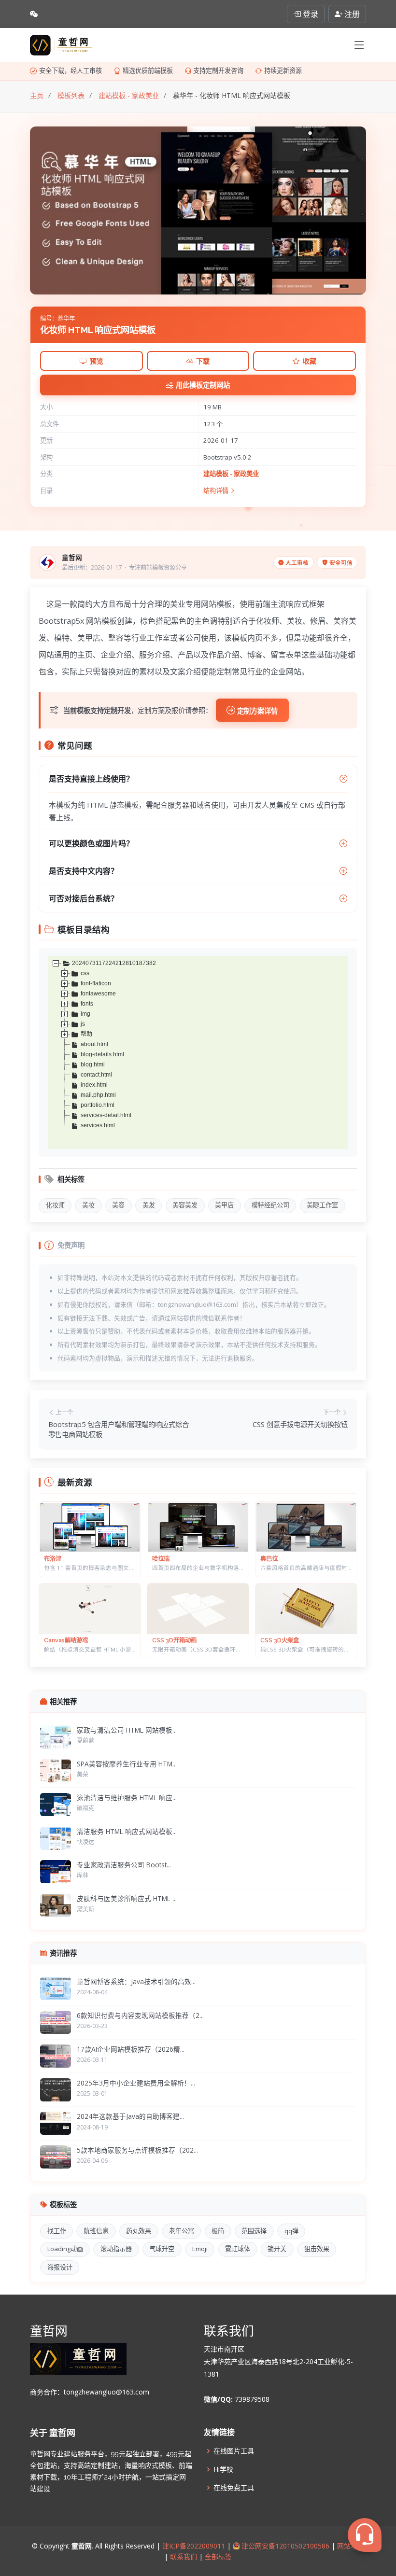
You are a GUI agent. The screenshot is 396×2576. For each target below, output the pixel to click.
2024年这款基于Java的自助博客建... (130, 2116)
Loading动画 (65, 2249)
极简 (218, 2231)
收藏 (310, 361)
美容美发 (185, 1205)
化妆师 (55, 1205)
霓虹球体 (238, 2249)
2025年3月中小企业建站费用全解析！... (136, 2083)
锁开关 (277, 2249)
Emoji (200, 2249)
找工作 (57, 2231)
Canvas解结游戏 (66, 1640)
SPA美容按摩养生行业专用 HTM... (127, 1764)
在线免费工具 (234, 2488)
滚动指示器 (116, 2249)
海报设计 (60, 2267)
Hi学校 (223, 2469)
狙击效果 (317, 2249)
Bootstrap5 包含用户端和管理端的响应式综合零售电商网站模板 (119, 1430)
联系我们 (184, 2556)
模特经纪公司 (270, 1205)
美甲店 (224, 1205)
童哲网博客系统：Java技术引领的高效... (136, 1981)
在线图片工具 (234, 2451)
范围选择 (254, 2231)
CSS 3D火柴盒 (280, 1640)
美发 (149, 1205)
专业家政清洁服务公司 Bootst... (124, 1865)
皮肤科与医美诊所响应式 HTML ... (127, 1898)
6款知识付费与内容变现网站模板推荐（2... (140, 2015)
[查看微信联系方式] (34, 14)
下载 (203, 361)
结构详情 (217, 490)
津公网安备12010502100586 (284, 2546)
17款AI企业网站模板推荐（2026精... (131, 2049)
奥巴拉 (269, 1559)
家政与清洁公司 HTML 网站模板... (127, 1730)
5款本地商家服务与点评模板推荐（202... (137, 2150)
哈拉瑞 (161, 1559)
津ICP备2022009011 (194, 2546)
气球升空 (162, 2249)
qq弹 (291, 2231)
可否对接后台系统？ (84, 898)
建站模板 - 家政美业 (231, 474)
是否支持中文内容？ (84, 871)
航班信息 (96, 2231)
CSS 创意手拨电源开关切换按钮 (300, 1424)
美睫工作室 (322, 1205)
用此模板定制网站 (203, 385)
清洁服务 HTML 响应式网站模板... (127, 1831)
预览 (97, 361)
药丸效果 (139, 2231)
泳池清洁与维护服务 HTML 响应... (127, 1798)
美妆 (88, 1205)
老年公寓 (182, 2231)
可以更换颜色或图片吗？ (91, 843)
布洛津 (53, 1559)
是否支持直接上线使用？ (91, 779)
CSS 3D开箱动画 (174, 1640)
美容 (118, 1205)
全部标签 (217, 2556)
